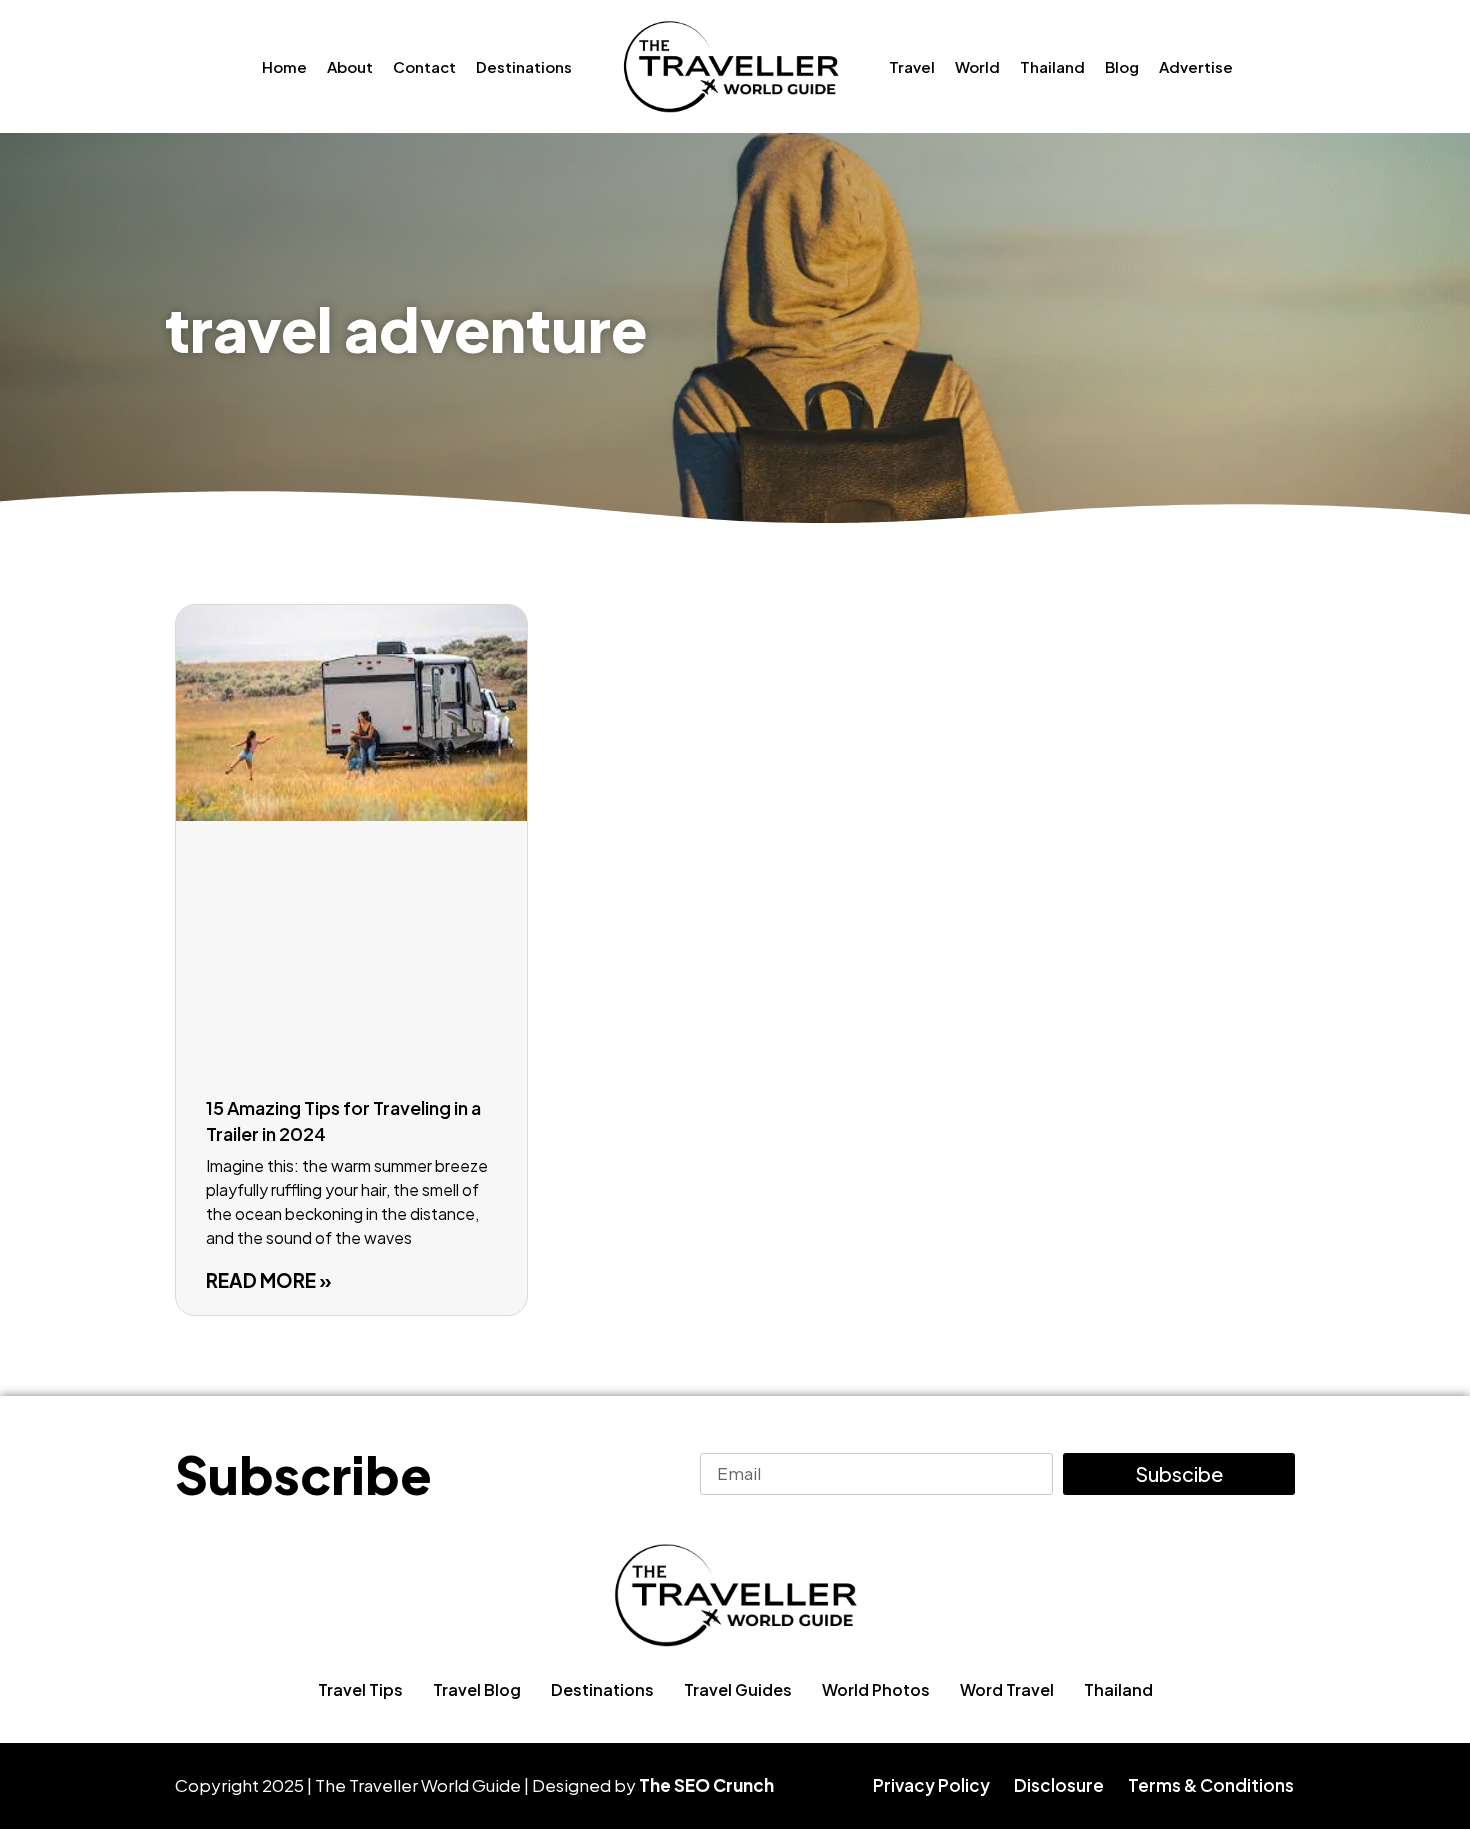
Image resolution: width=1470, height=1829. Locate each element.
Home (284, 66)
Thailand (1052, 66)
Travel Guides (738, 1689)
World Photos (876, 1689)
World (977, 66)
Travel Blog (477, 1689)
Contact (424, 66)
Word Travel (1007, 1689)
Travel (912, 66)
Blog (1122, 66)
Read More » (269, 1280)
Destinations (524, 66)
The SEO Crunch (706, 1785)
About (350, 66)
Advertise (1196, 66)
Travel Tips (360, 1689)
